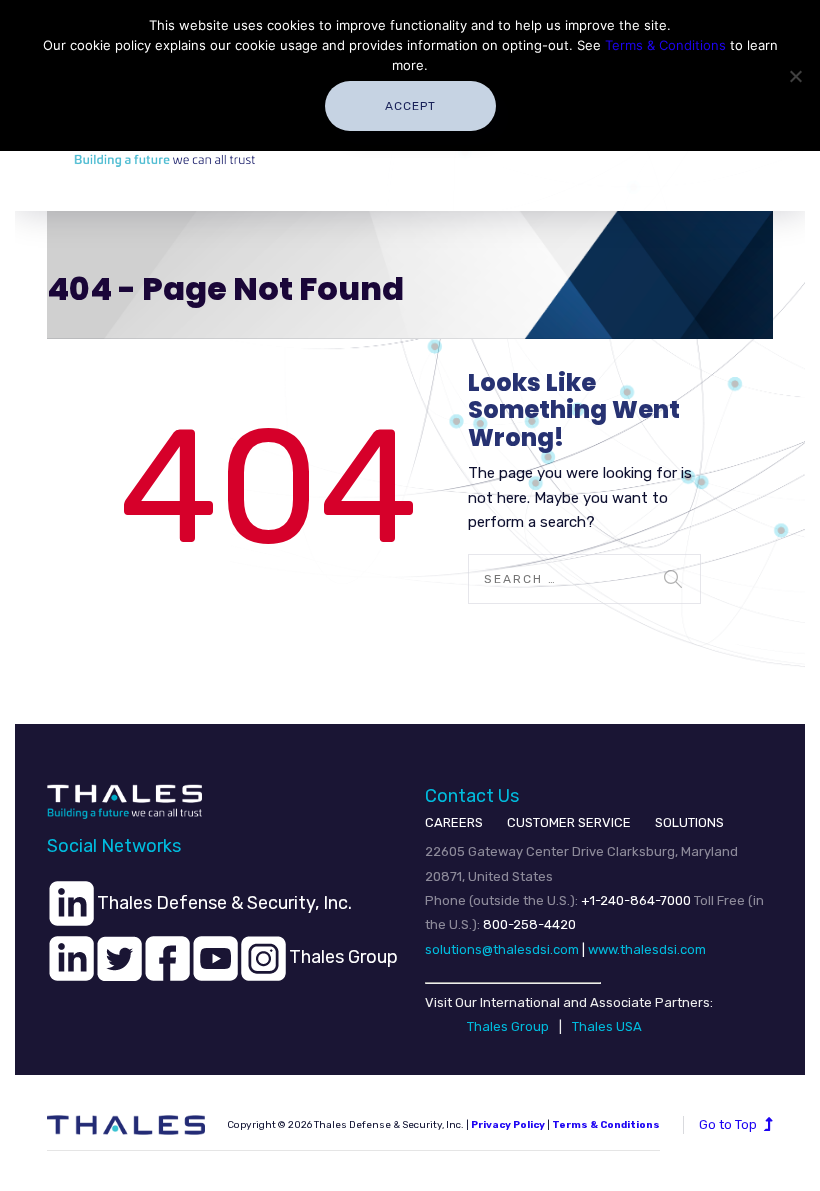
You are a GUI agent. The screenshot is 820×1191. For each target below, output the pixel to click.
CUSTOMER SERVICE (569, 822)
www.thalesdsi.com (647, 949)
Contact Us (472, 796)
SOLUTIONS (689, 822)
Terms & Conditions (665, 45)
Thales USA (607, 1026)
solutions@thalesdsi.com (502, 949)
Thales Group (508, 1026)
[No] (795, 76)
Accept (410, 106)
